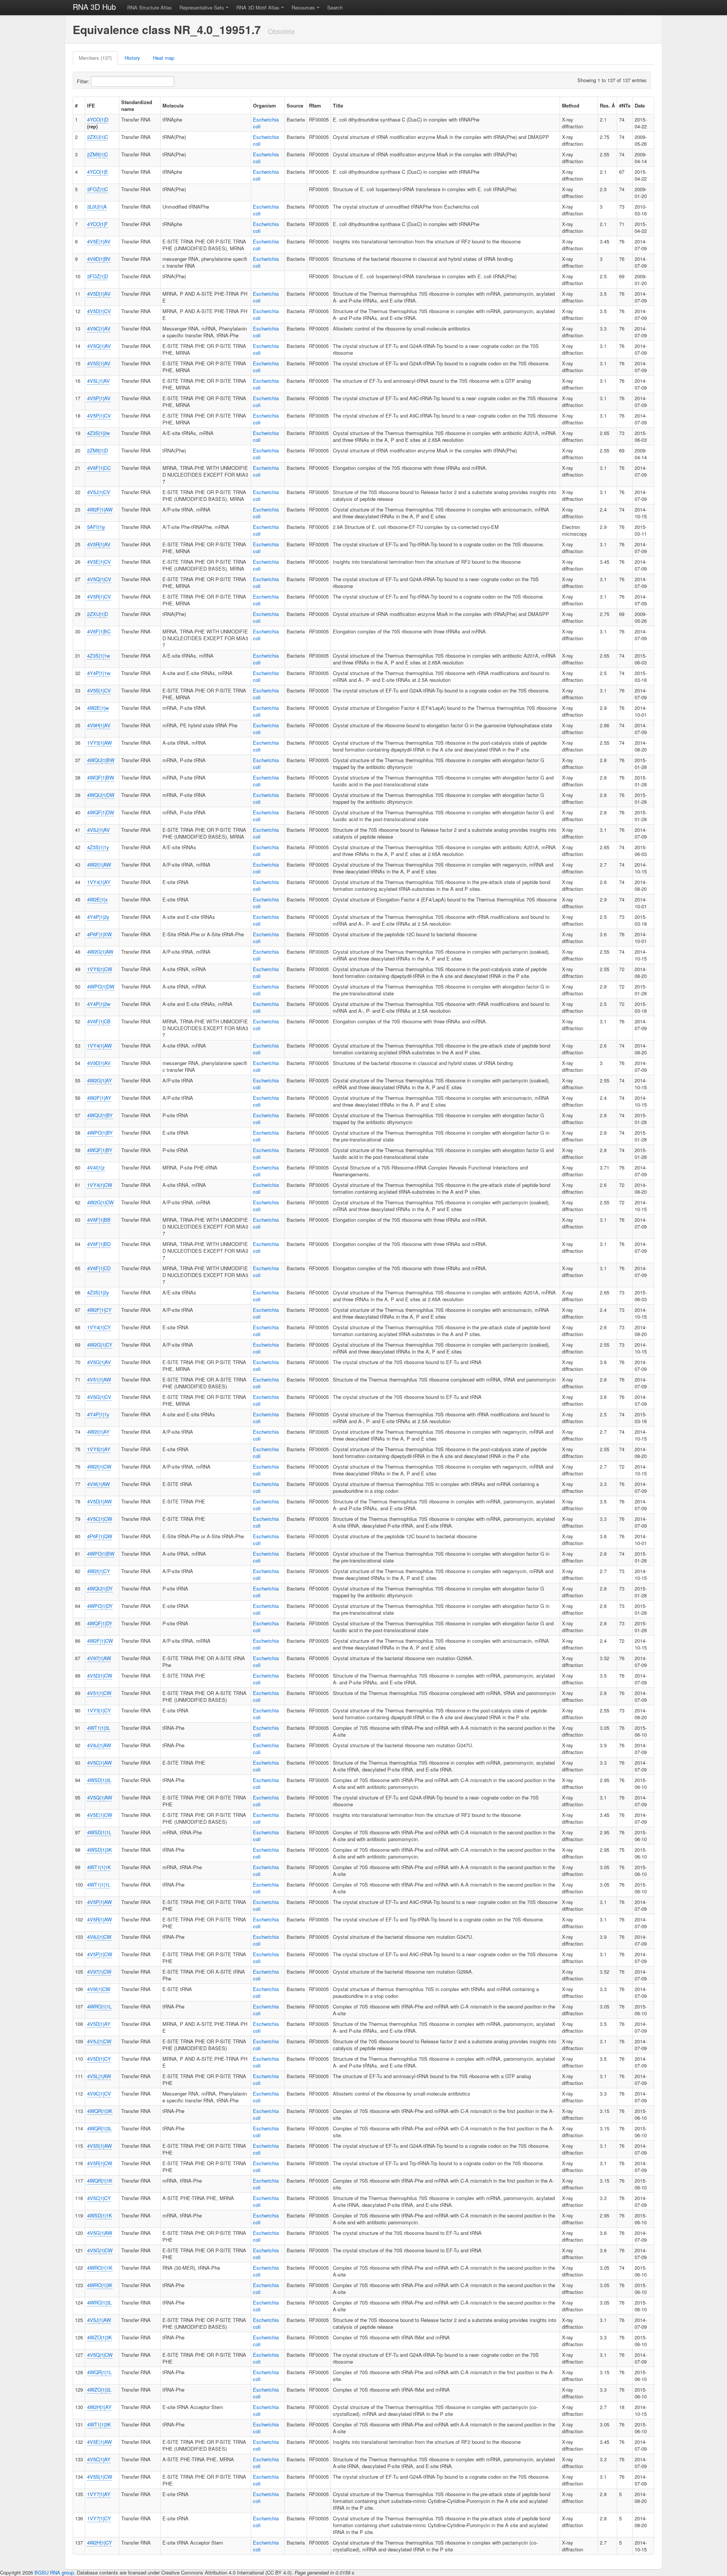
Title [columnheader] (338, 105)
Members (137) (95, 58)
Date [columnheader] (640, 105)
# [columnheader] (76, 105)
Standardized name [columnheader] (137, 105)
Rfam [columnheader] (315, 105)
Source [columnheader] (295, 105)
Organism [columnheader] (264, 105)
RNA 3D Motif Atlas (258, 7)
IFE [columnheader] (91, 105)
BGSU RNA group (54, 2572)
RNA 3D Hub (94, 7)
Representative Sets (202, 7)
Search (335, 7)
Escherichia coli (266, 123)
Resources (303, 7)
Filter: (84, 81)
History (132, 58)
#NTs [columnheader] (625, 105)
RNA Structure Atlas (150, 7)
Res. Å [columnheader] (607, 105)
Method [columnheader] (571, 105)
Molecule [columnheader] (173, 105)
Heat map (164, 58)
